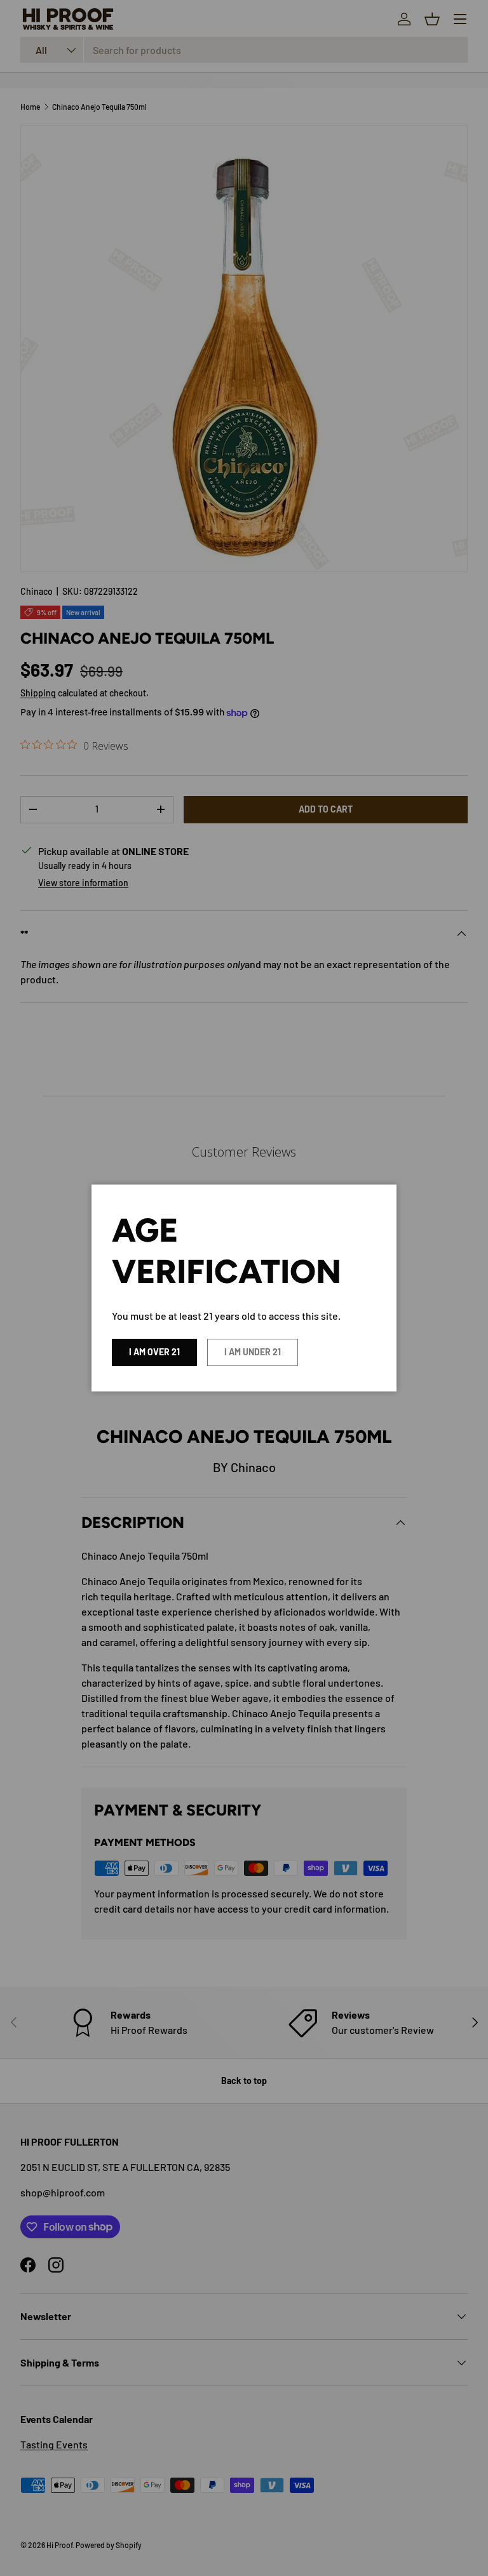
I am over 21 (154, 1352)
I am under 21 (253, 1352)
